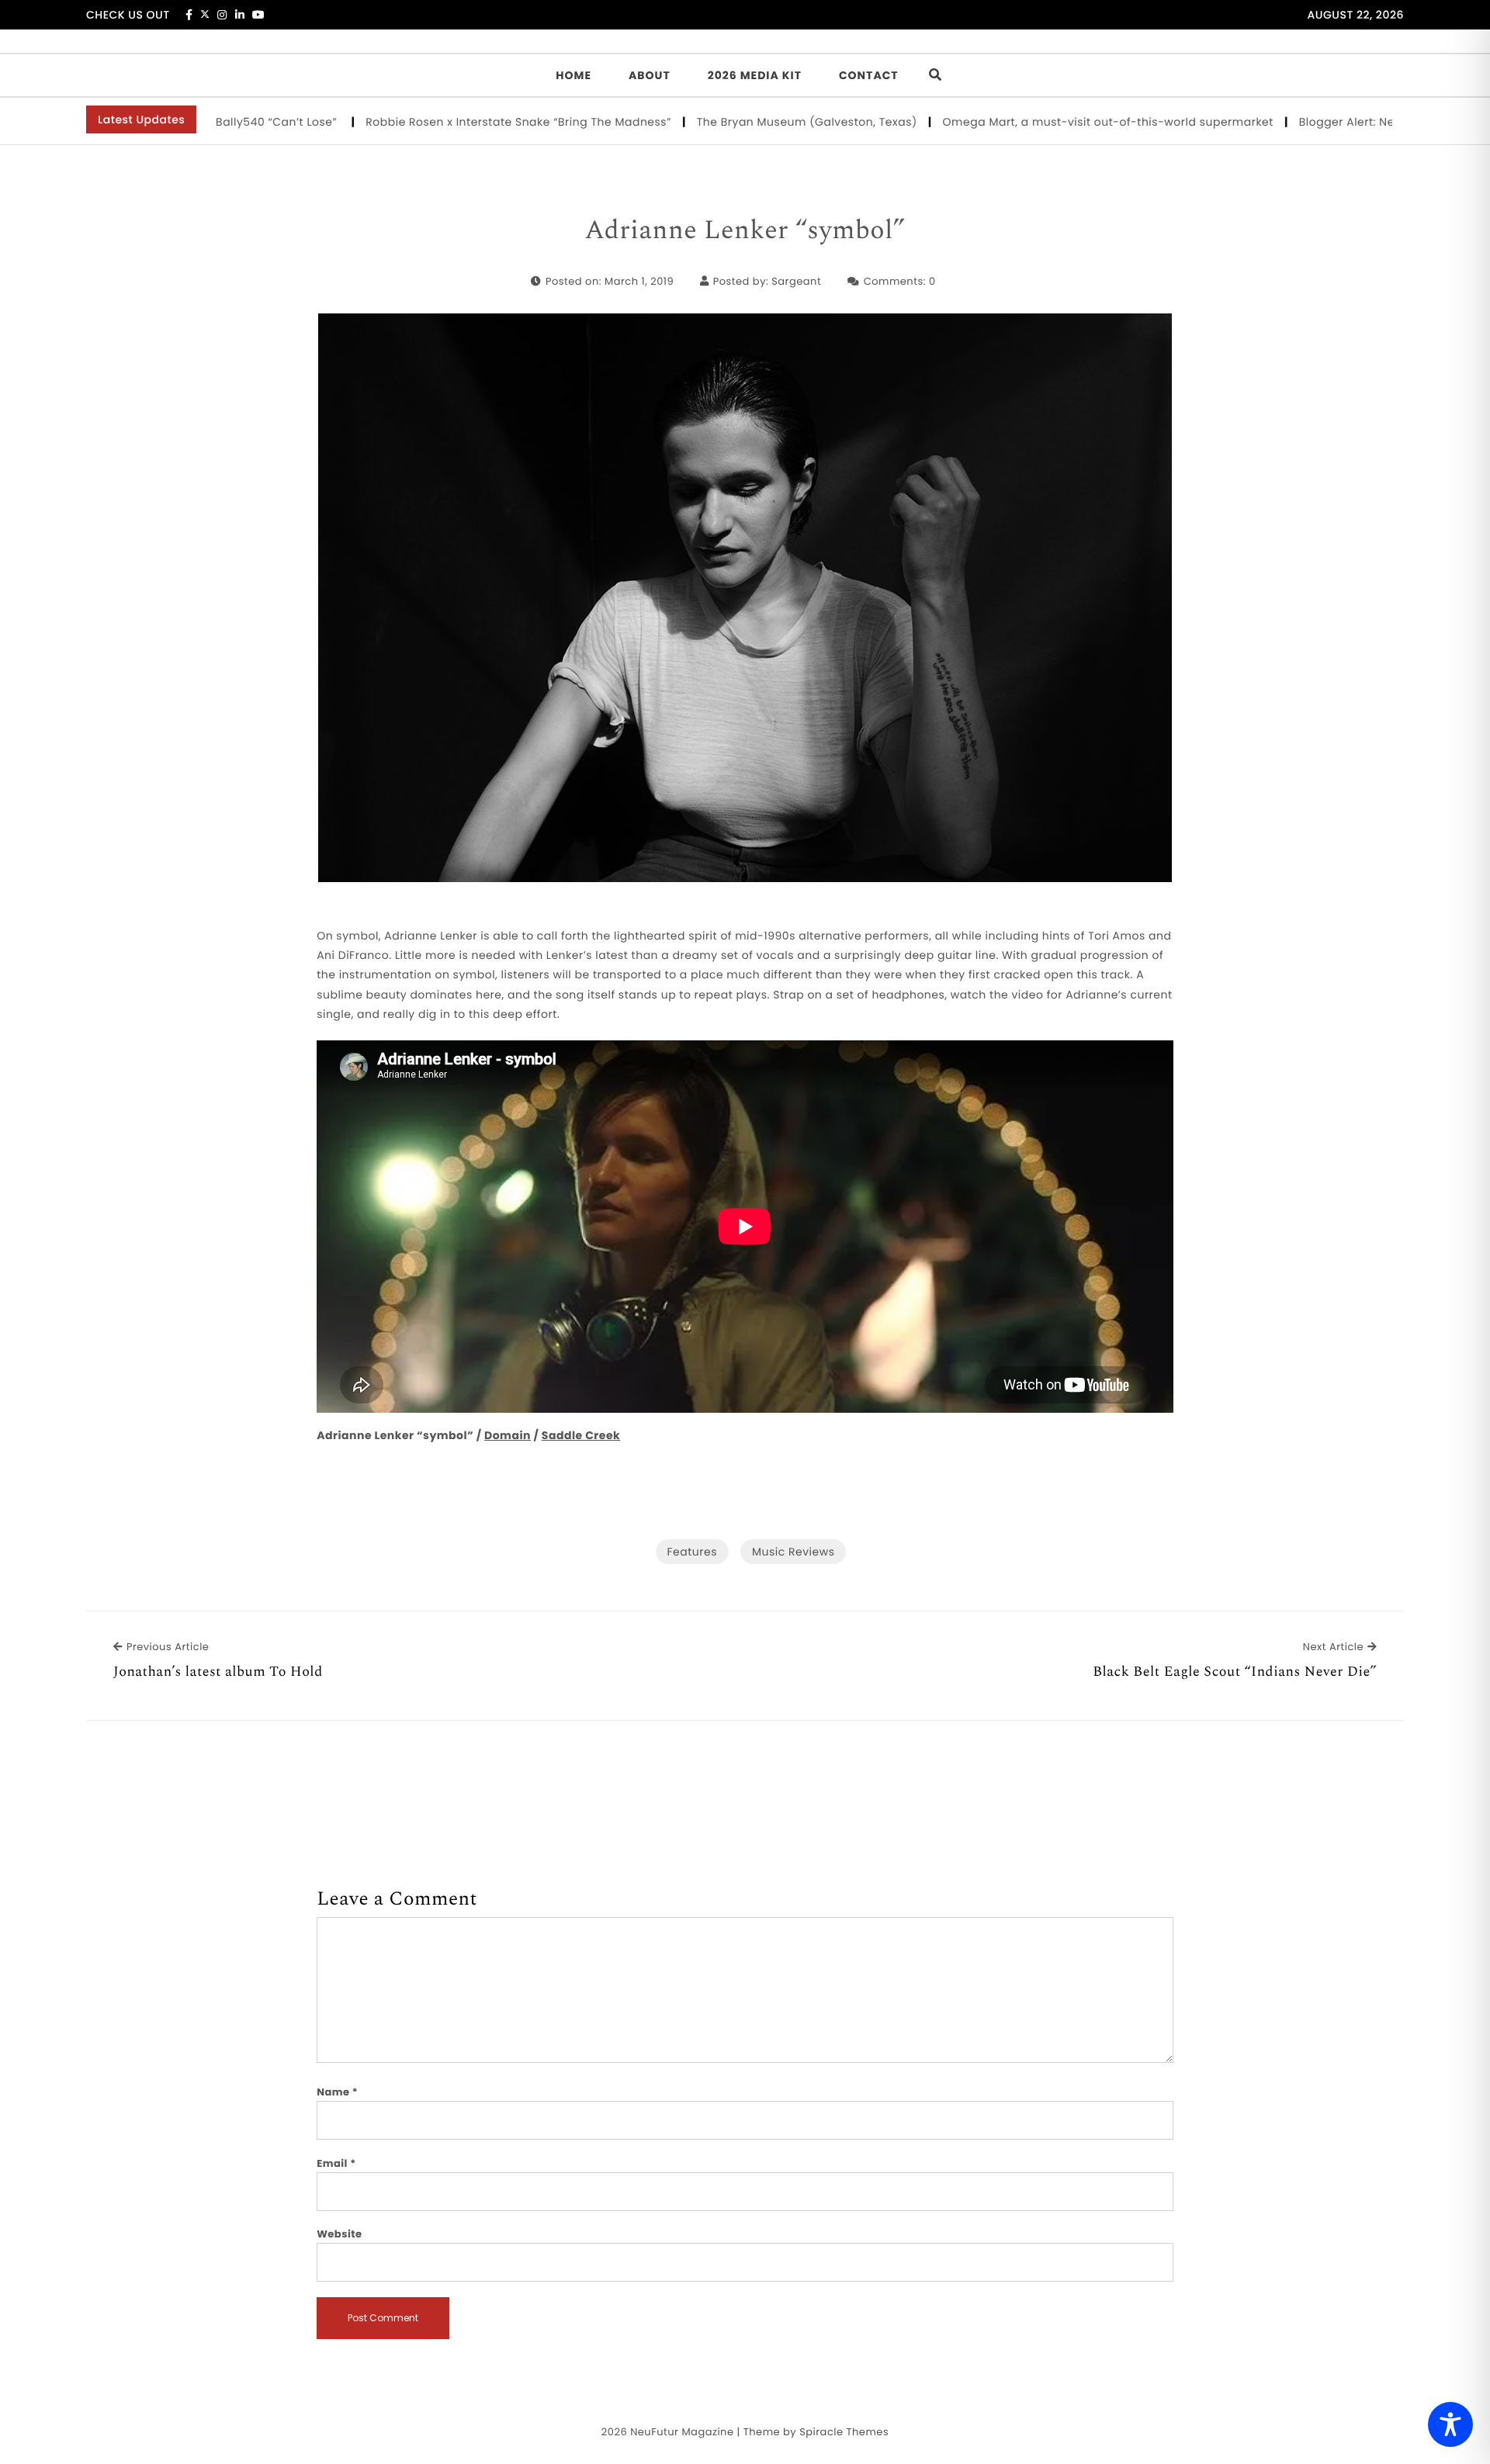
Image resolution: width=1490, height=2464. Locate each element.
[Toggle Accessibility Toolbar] (1450, 2424)
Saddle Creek (581, 1435)
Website (339, 2234)
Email (336, 2163)
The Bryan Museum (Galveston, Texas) (745, 122)
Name (337, 2092)
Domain (508, 1435)
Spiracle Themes (844, 2432)
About (650, 75)
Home (573, 75)
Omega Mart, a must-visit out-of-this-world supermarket (1046, 122)
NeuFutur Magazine (682, 2432)
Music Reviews (793, 1552)
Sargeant (796, 281)
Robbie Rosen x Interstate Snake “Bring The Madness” (457, 122)
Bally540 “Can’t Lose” (217, 122)
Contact (869, 75)
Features (692, 1552)
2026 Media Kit (755, 75)
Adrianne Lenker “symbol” (745, 231)
